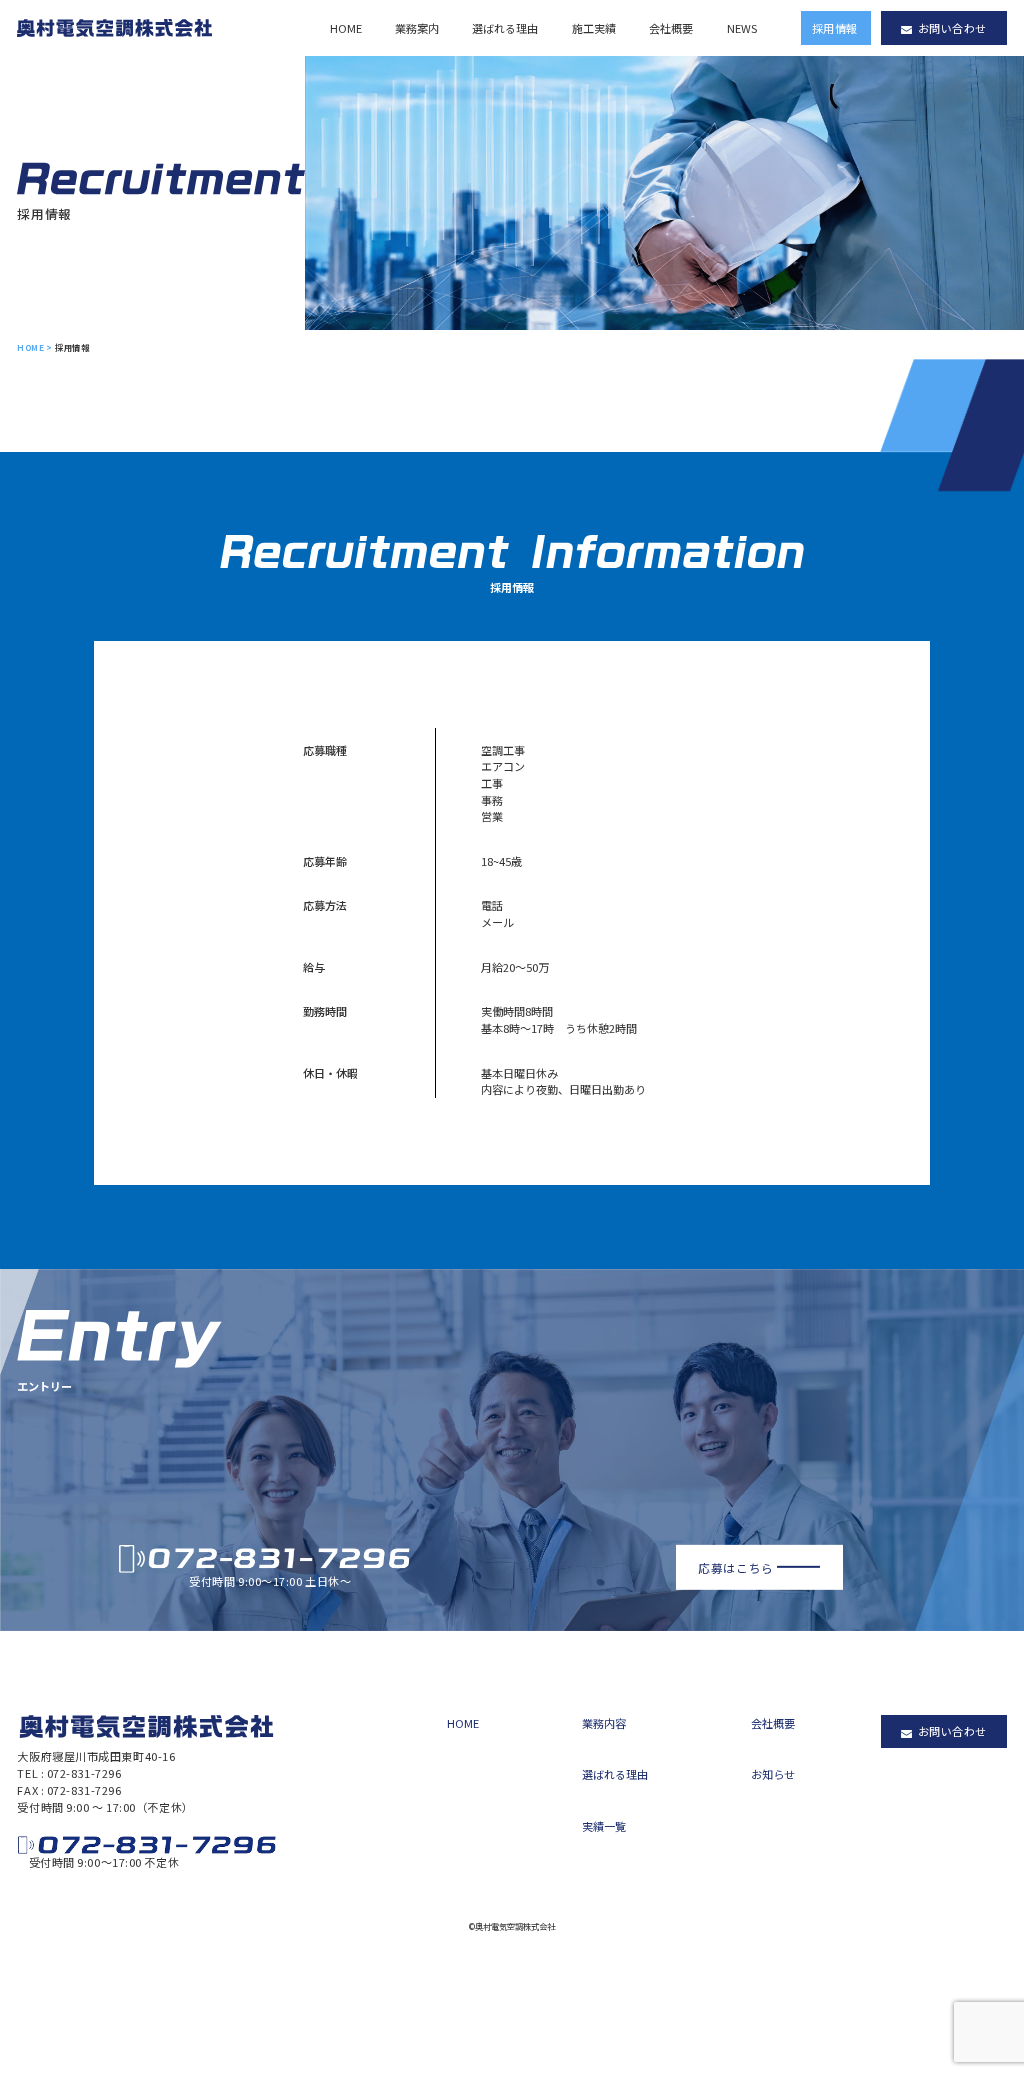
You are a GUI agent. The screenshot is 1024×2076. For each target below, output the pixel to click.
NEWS (742, 28)
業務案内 (417, 28)
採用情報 (835, 28)
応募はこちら (736, 1566)
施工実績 (594, 28)
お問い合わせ (952, 28)
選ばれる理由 (505, 28)
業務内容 (604, 1723)
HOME (346, 28)
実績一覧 (604, 1826)
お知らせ (773, 1774)
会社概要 (671, 28)
